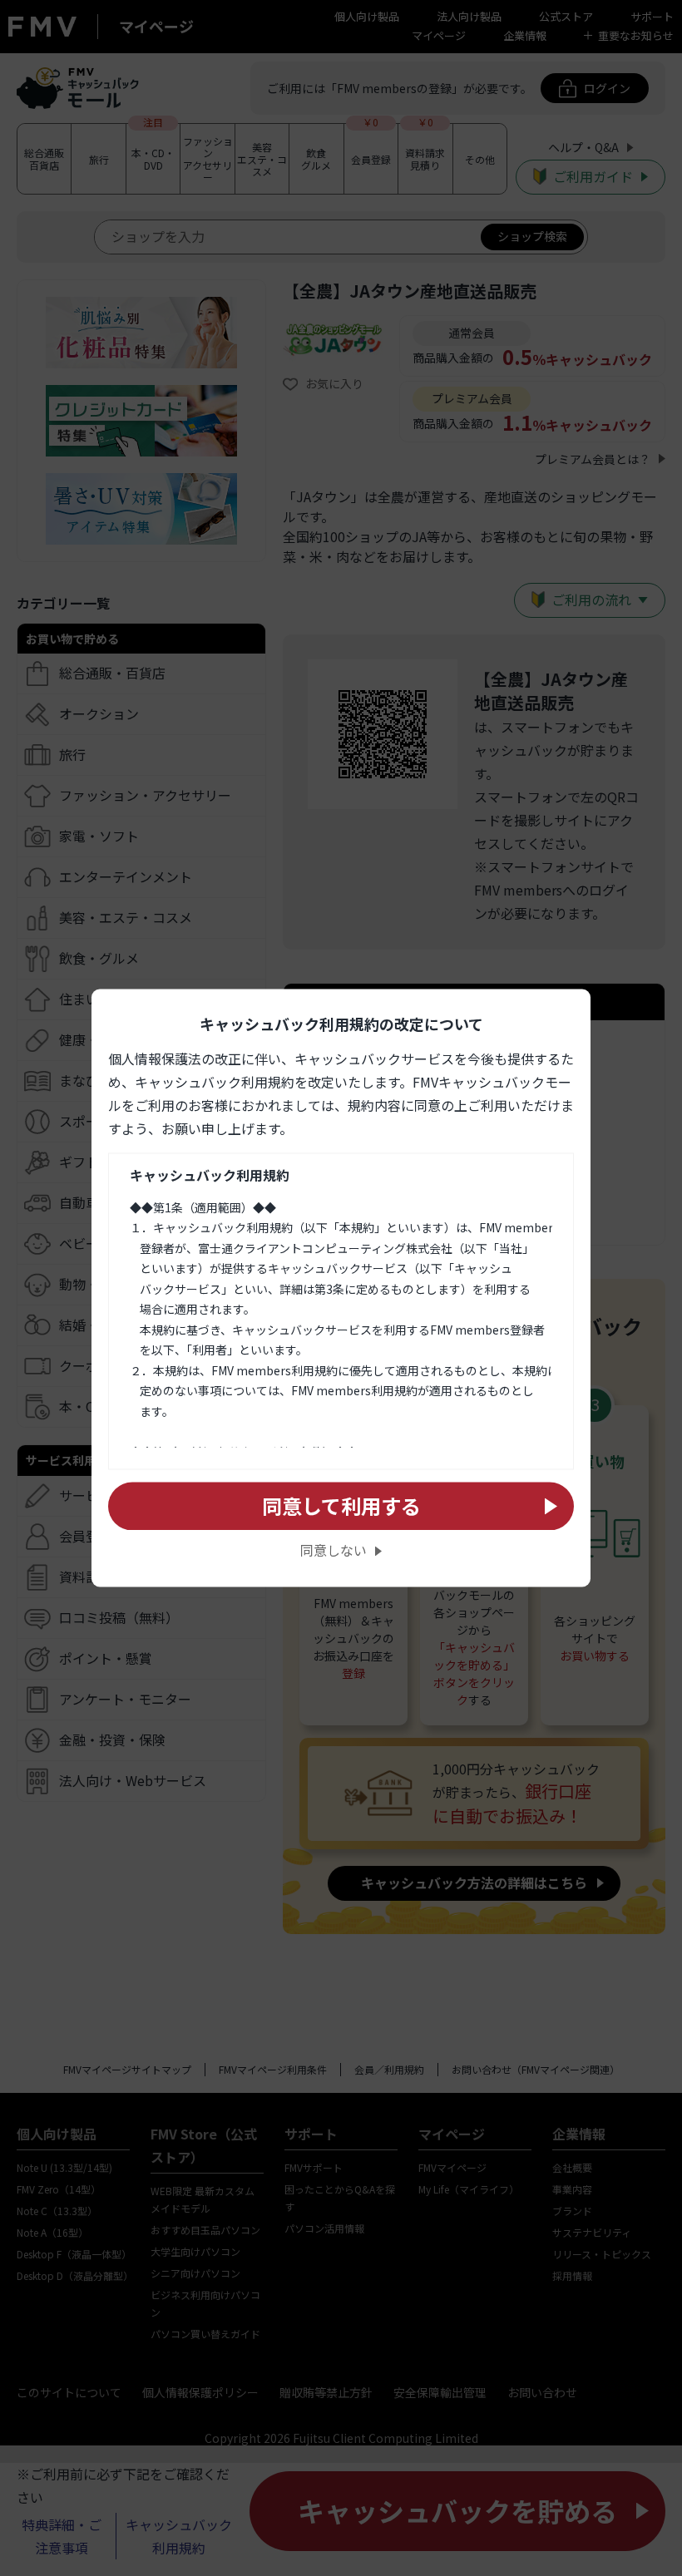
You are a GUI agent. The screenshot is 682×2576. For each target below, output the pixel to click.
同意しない (334, 1551)
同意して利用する (341, 1505)
